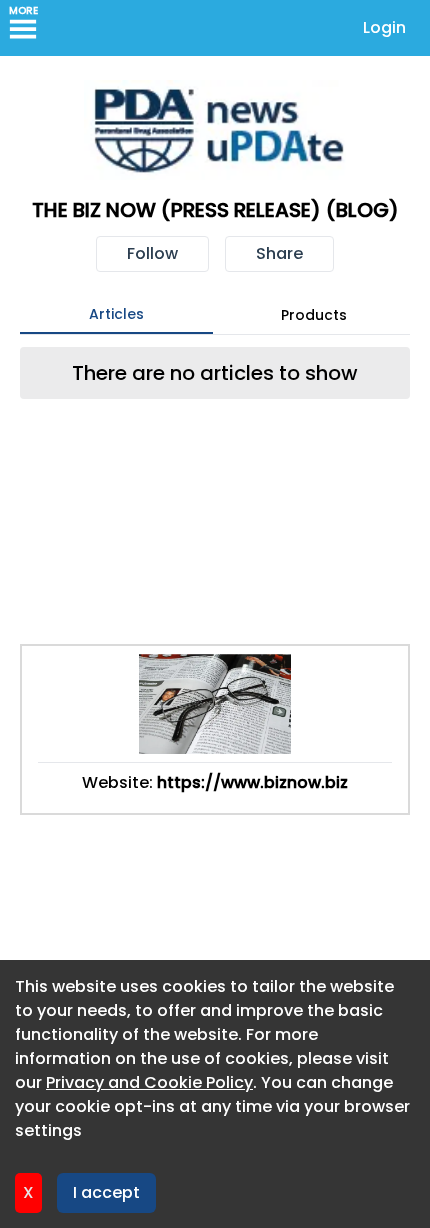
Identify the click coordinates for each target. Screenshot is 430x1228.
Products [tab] (314, 315)
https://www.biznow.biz (252, 782)
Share (279, 253)
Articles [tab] (116, 314)
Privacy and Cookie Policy (149, 1082)
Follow (152, 253)
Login (384, 27)
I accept (106, 1192)
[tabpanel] (215, 373)
